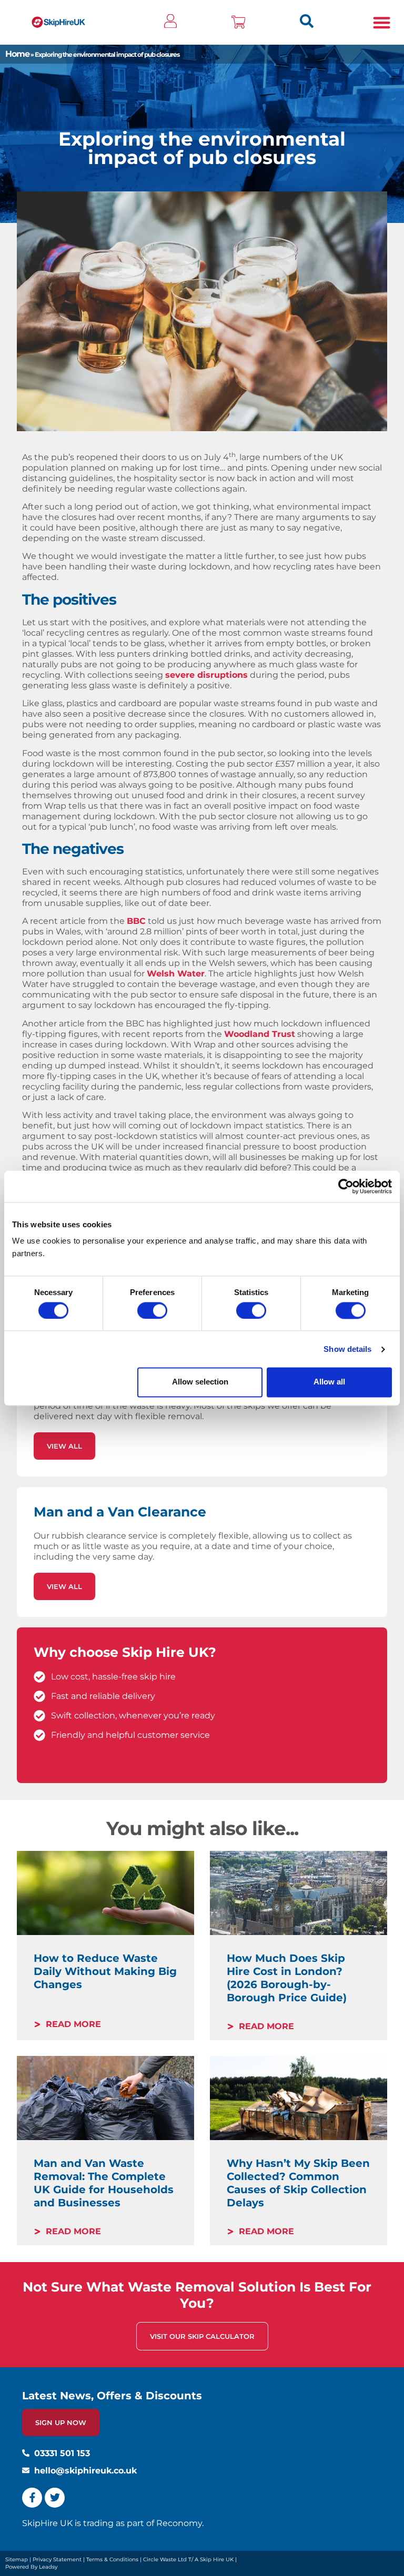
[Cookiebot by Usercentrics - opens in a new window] (346, 1186)
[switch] (152, 1310)
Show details (347, 1349)
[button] (382, 22)
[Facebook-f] (32, 2498)
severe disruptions (206, 675)
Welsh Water (176, 974)
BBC (136, 921)
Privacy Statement (57, 2559)
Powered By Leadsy (31, 2567)
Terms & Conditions (112, 2559)
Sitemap (17, 2559)
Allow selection (200, 1382)
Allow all (329, 1382)
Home (17, 54)
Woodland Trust (260, 1034)
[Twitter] (55, 2498)
